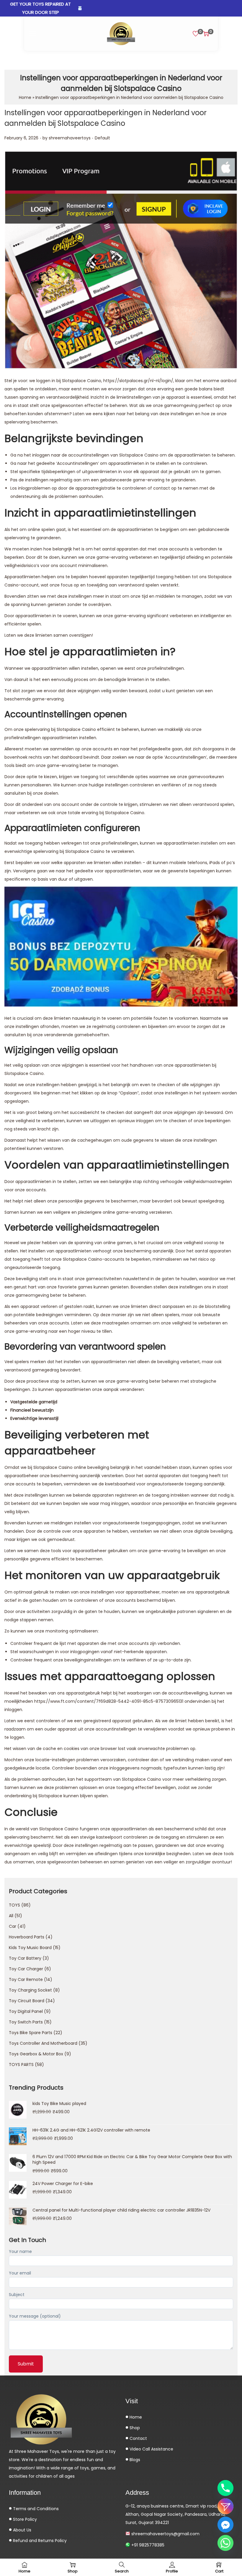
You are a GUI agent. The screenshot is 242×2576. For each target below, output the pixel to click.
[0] (196, 34)
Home (25, 97)
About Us (22, 2530)
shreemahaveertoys (70, 138)
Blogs (134, 2460)
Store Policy (24, 2519)
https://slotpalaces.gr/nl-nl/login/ (138, 381)
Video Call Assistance (151, 2449)
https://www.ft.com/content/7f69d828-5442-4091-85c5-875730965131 (109, 1701)
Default (102, 138)
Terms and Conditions (35, 2509)
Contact (138, 2438)
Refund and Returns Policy (39, 2541)
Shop (134, 2428)
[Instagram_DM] (225, 2506)
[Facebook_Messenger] (225, 2525)
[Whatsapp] (225, 2543)
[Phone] (225, 2488)
